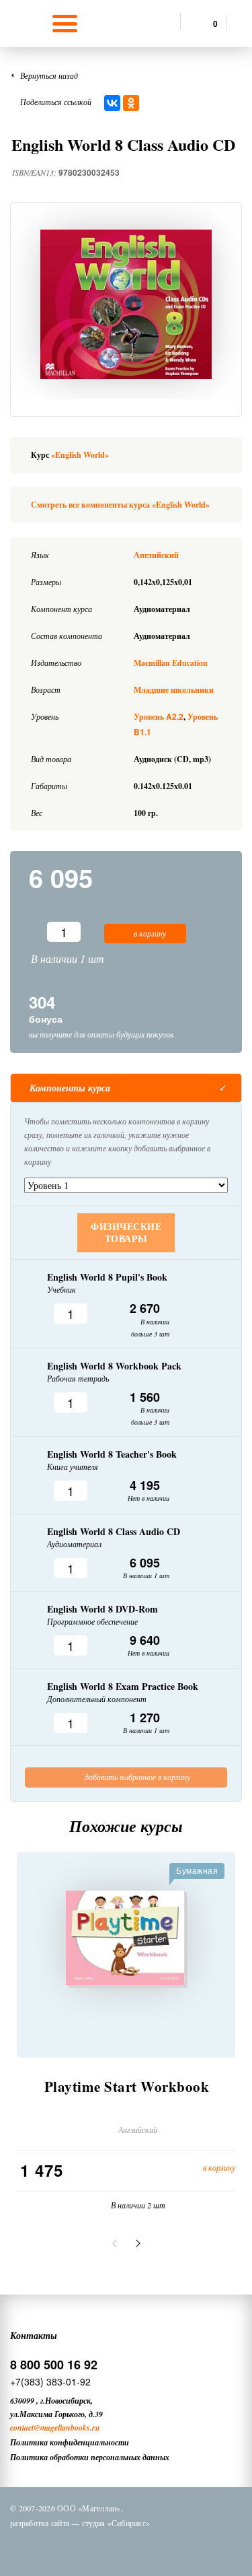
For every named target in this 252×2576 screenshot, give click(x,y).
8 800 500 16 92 (54, 2365)
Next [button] (136, 2243)
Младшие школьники (174, 690)
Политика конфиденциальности (70, 2442)
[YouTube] (173, 2548)
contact (22, 2428)
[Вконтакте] (69, 2548)
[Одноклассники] (131, 103)
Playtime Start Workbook (127, 2087)
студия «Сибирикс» (116, 2523)
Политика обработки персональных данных (90, 2457)
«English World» (80, 455)
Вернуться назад (49, 75)
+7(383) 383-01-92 (50, 2381)
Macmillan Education (171, 663)
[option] (126, 304)
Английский (156, 555)
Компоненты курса (70, 1088)
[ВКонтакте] (112, 103)
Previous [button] (116, 2243)
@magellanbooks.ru (67, 2428)
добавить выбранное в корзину (136, 1777)
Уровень (159, 717)
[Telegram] (138, 2548)
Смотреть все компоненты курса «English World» (120, 505)
